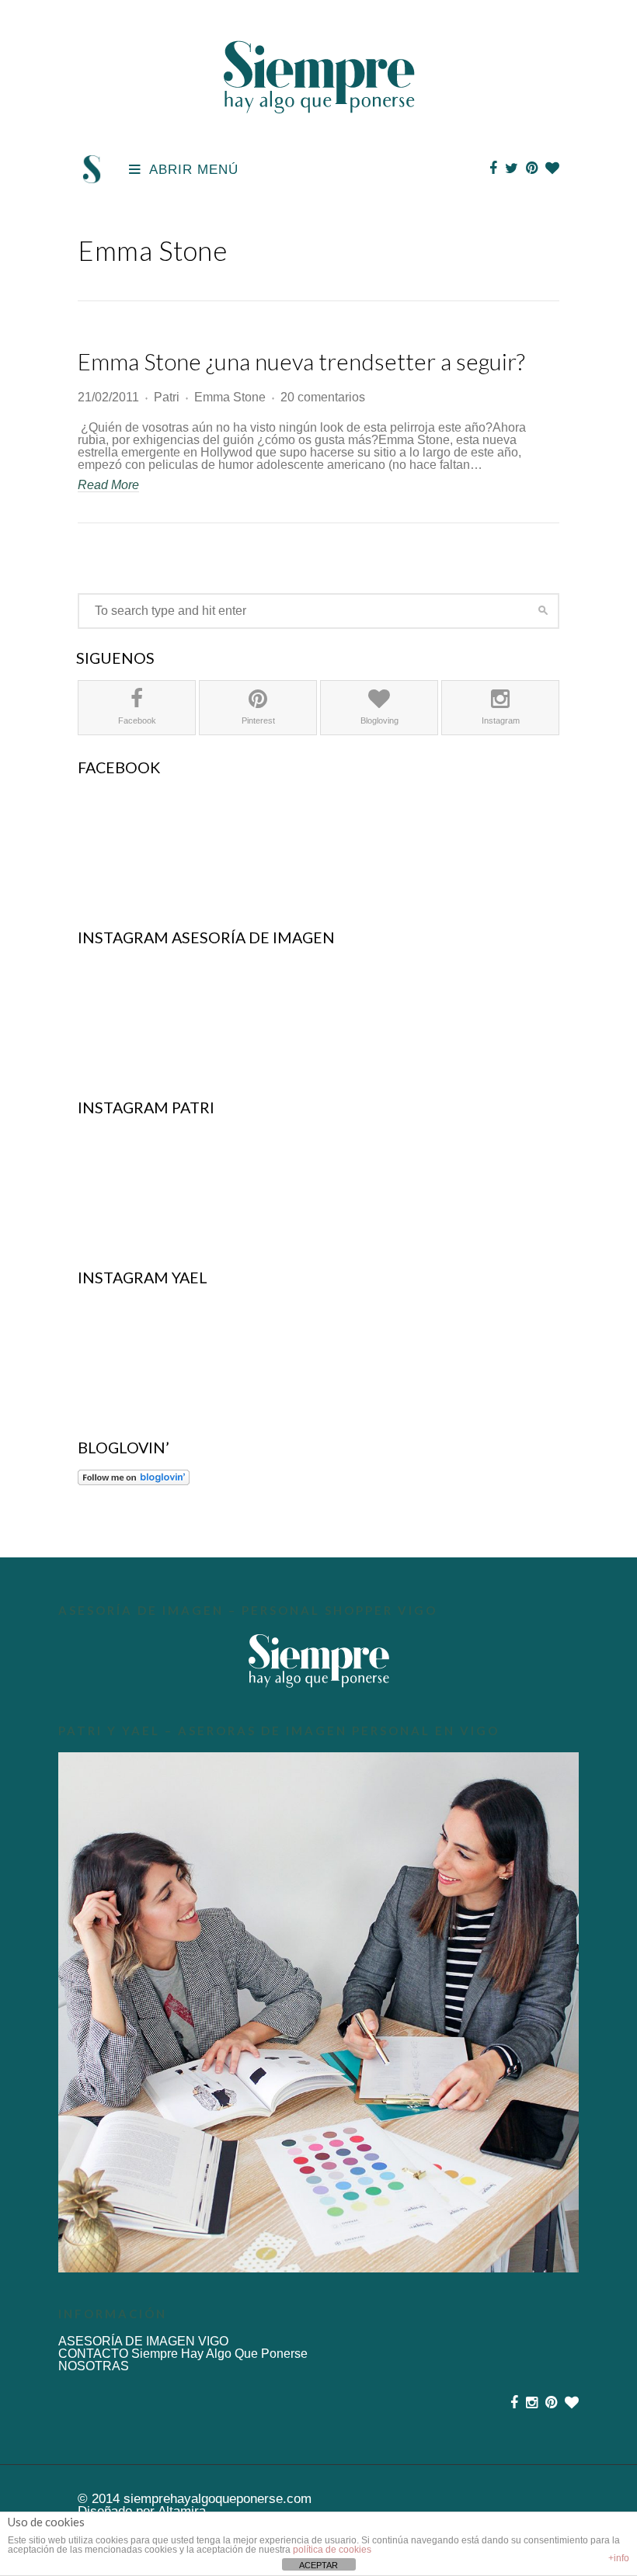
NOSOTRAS (94, 2366)
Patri (167, 397)
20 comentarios (323, 397)
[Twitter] (512, 168)
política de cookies (332, 2550)
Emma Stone (230, 397)
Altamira (182, 2511)
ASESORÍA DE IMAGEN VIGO (143, 2341)
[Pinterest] (532, 168)
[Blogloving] (552, 168)
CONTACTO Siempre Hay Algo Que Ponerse (183, 2354)
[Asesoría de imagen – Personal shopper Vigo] (318, 1661)
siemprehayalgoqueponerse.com (218, 2498)
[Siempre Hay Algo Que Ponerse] (319, 131)
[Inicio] (92, 179)
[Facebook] (493, 168)
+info (619, 2558)
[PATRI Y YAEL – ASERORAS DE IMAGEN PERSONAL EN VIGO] (318, 2012)
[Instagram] (532, 2403)
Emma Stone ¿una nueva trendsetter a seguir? (301, 361)
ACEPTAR (318, 2565)
